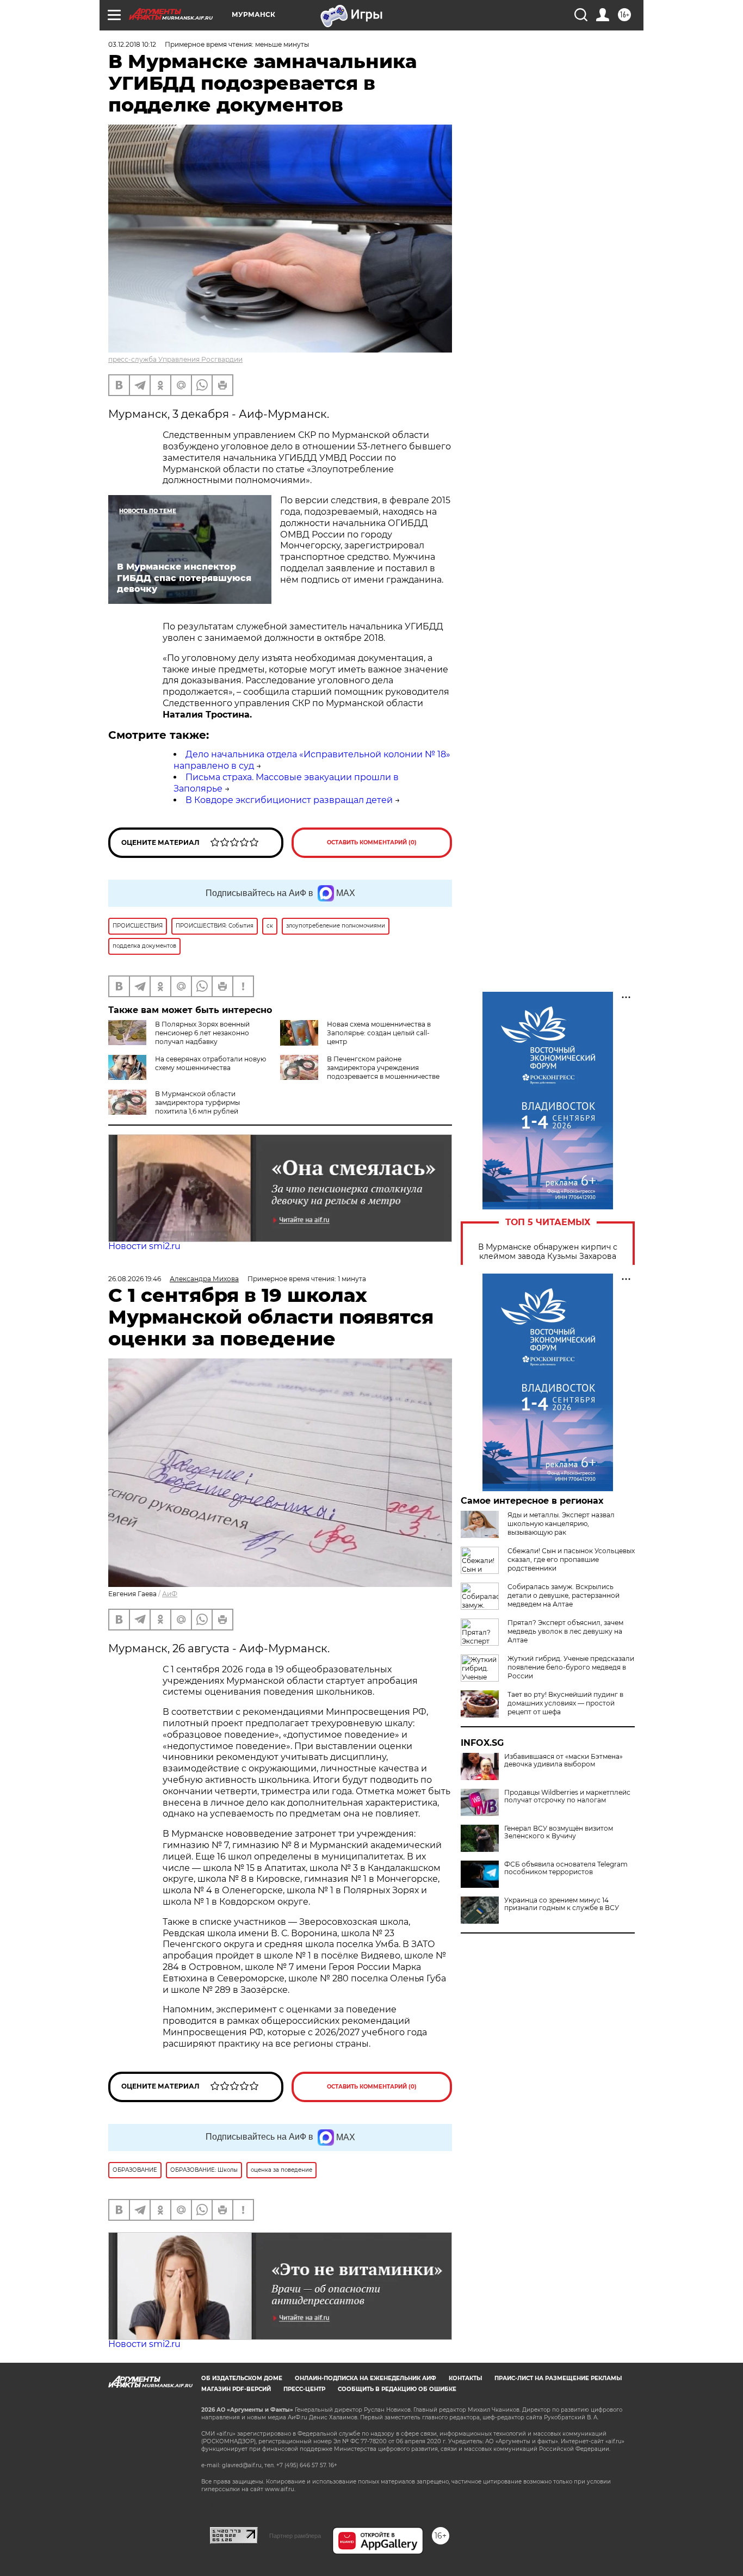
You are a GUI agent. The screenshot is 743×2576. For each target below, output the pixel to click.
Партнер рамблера (295, 2536)
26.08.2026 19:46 (135, 1279)
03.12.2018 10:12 (132, 44)
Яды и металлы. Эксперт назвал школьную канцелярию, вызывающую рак (561, 1524)
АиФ (170, 1594)
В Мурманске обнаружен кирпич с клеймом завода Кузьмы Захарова (548, 1252)
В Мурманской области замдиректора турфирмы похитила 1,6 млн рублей (197, 1102)
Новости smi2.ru (144, 1246)
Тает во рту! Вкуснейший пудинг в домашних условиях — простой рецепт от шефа (565, 1703)
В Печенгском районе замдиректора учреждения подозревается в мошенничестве (383, 1068)
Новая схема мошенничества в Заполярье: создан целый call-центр (379, 1033)
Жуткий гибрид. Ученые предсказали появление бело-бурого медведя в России (571, 1667)
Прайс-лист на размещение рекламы (558, 2378)
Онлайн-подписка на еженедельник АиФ (366, 2378)
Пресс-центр (304, 2389)
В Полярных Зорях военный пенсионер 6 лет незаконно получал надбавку (202, 1033)
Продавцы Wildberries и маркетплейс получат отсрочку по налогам (567, 1796)
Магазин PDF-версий (236, 2389)
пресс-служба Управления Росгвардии (175, 359)
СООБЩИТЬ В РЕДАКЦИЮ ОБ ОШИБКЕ (397, 2389)
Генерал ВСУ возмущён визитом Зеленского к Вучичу (559, 1832)
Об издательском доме (242, 2378)
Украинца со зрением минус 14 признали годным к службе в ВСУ (562, 1904)
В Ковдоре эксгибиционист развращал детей (289, 800)
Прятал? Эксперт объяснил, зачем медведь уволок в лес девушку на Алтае (565, 1631)
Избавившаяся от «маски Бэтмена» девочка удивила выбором (564, 1760)
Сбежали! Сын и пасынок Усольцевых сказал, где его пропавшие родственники (571, 1559)
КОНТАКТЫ (465, 2378)
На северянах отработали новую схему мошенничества (210, 1063)
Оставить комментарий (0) (372, 842)
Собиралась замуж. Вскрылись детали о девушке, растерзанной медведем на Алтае (564, 1595)
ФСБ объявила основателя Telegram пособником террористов (566, 1868)
